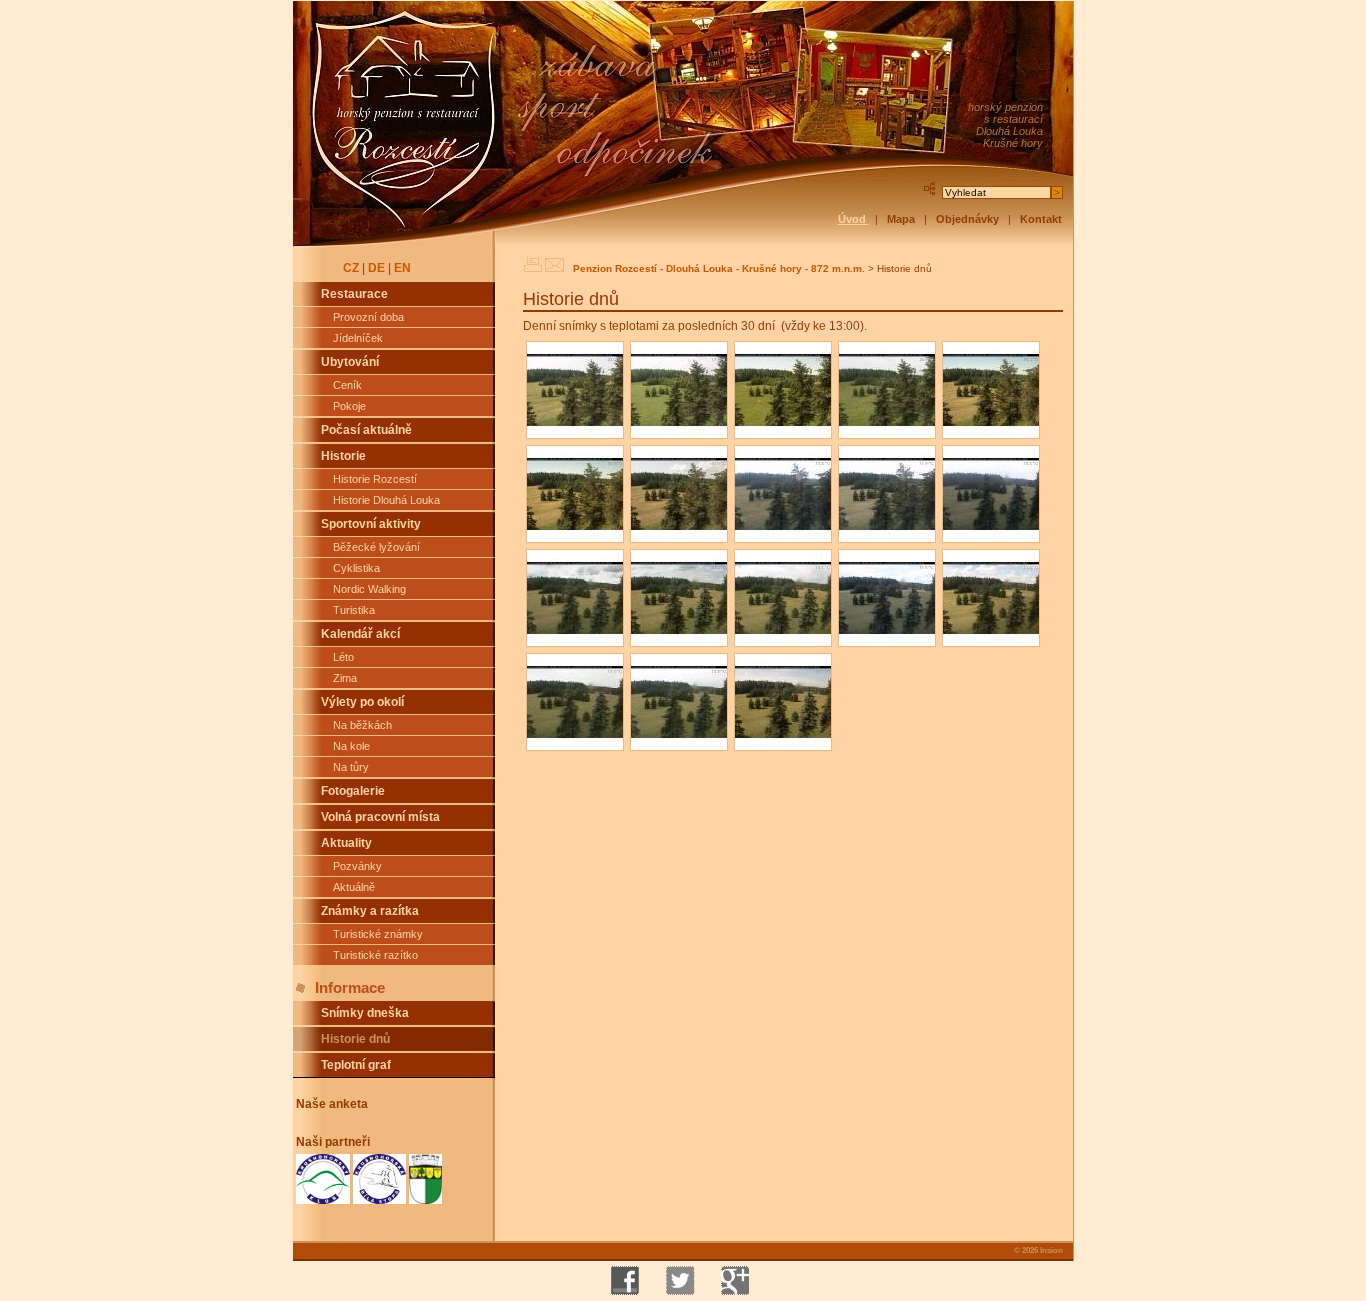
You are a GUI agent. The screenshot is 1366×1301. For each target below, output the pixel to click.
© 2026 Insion (1037, 1250)
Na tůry (351, 767)
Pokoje (349, 406)
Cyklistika (356, 568)
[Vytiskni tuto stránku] (532, 264)
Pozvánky (357, 866)
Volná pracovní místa (380, 817)
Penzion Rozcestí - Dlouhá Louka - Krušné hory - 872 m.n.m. (719, 268)
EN (402, 268)
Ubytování (350, 362)
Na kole (351, 746)
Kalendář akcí (360, 634)
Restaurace (354, 294)
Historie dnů (355, 1039)
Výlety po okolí (362, 702)
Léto (343, 657)
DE (376, 268)
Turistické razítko (375, 955)
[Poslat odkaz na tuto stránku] (554, 264)
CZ (351, 268)
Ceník (347, 385)
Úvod (853, 219)
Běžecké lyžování (376, 547)
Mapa (902, 219)
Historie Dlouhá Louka (386, 500)
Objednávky (969, 219)
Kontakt (1041, 219)
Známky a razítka (370, 911)
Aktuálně (354, 887)
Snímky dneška (365, 1013)
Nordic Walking (369, 589)
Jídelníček (358, 338)
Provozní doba (368, 317)
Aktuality (346, 843)
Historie (343, 456)
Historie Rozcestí (375, 479)
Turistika (354, 610)
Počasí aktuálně (366, 430)
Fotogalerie (353, 791)
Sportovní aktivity (371, 524)
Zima (345, 678)
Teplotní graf (356, 1065)
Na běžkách (362, 725)
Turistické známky (378, 934)
